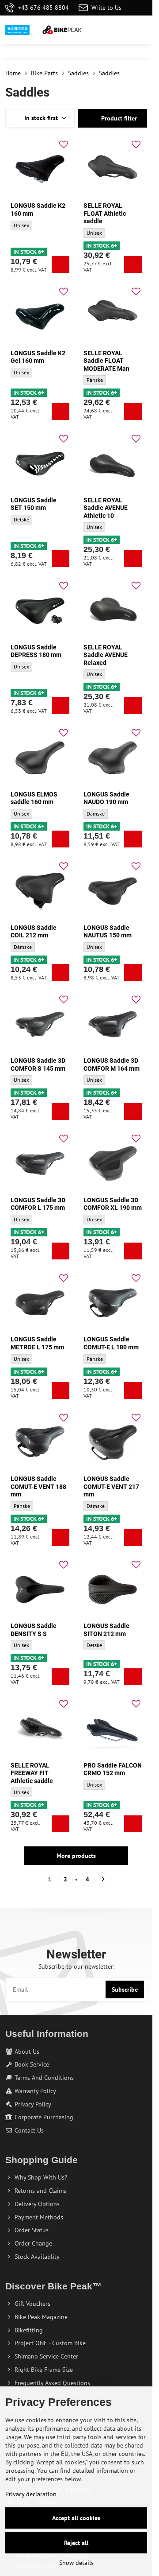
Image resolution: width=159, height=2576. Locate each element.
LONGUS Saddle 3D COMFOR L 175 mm (38, 1204)
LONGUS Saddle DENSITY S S (34, 1630)
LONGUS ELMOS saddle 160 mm (34, 798)
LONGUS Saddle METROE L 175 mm (37, 1343)
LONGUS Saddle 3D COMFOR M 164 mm (112, 1065)
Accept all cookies (76, 2518)
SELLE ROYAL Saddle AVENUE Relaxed (106, 655)
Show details (76, 2563)
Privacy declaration (31, 2494)
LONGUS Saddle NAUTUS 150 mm (108, 932)
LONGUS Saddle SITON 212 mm (106, 1630)
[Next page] (103, 1879)
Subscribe (125, 1989)
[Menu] (142, 30)
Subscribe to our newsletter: (76, 1966)
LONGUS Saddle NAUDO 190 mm (106, 798)
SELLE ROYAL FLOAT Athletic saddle (105, 213)
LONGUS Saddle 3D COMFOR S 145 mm (38, 1065)
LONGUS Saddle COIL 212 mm (34, 932)
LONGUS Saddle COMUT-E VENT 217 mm (111, 1486)
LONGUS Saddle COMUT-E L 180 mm (111, 1343)
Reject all (76, 2543)
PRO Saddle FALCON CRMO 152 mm (113, 1769)
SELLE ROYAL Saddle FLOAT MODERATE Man (106, 361)
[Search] (99, 30)
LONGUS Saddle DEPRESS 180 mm (36, 651)
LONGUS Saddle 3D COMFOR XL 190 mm (113, 1204)
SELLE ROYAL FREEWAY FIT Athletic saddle (32, 1773)
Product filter (118, 118)
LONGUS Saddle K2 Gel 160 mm (38, 357)
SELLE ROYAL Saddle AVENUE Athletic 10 (106, 508)
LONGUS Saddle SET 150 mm (34, 504)
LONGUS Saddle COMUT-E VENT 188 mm (38, 1486)
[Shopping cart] (121, 30)
